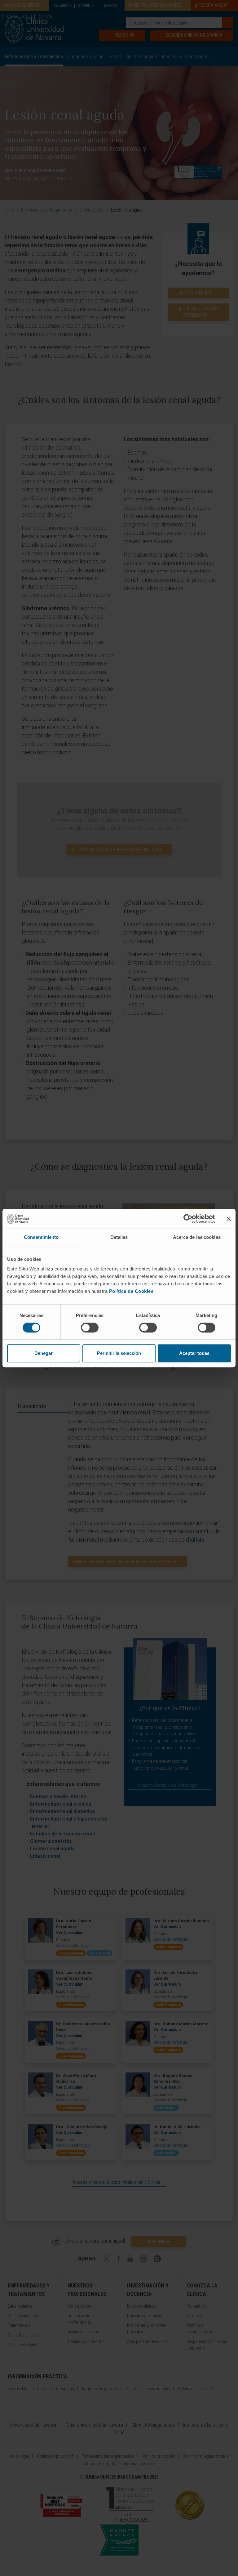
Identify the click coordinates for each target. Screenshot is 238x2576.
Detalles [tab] (119, 1237)
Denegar (44, 1353)
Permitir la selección (119, 1353)
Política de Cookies (131, 1291)
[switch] (90, 1328)
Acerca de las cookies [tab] (197, 1237)
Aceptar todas (194, 1353)
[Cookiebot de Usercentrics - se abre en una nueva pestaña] (188, 1219)
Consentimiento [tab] (41, 1237)
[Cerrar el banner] (229, 1219)
